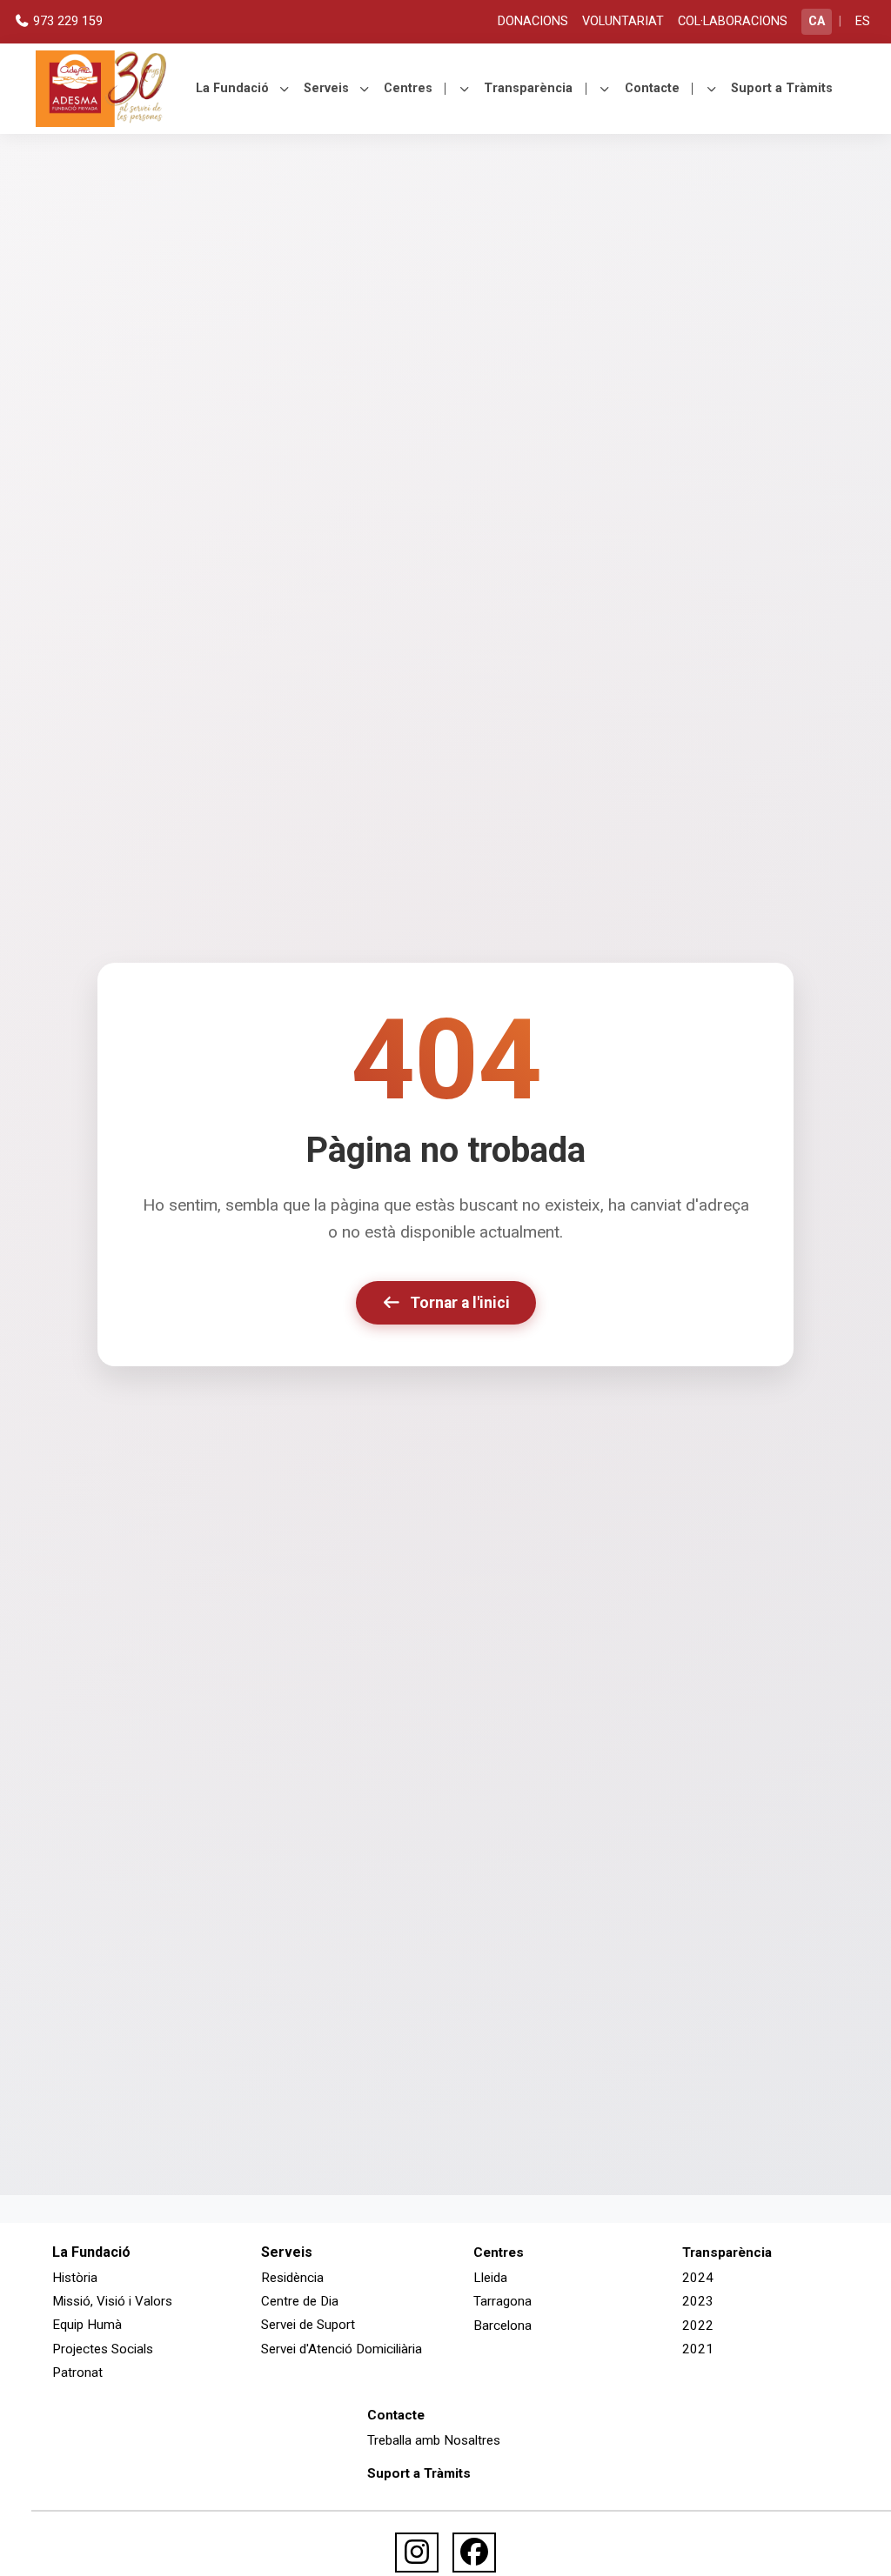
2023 (698, 2301)
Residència (292, 2278)
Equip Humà (87, 2325)
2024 (698, 2278)
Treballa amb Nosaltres (434, 2440)
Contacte (652, 88)
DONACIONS (533, 21)
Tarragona (502, 2301)
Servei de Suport (308, 2325)
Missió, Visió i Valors (112, 2301)
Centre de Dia (300, 2301)
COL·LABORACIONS (733, 21)
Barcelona (502, 2326)
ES (863, 21)
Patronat (77, 2372)
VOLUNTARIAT (623, 21)
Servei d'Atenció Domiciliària (342, 2349)
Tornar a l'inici (460, 1303)
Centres (408, 88)
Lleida (490, 2278)
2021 (698, 2349)
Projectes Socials (103, 2349)
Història (75, 2278)
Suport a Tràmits (782, 88)
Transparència (528, 88)
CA (817, 21)
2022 (698, 2326)
